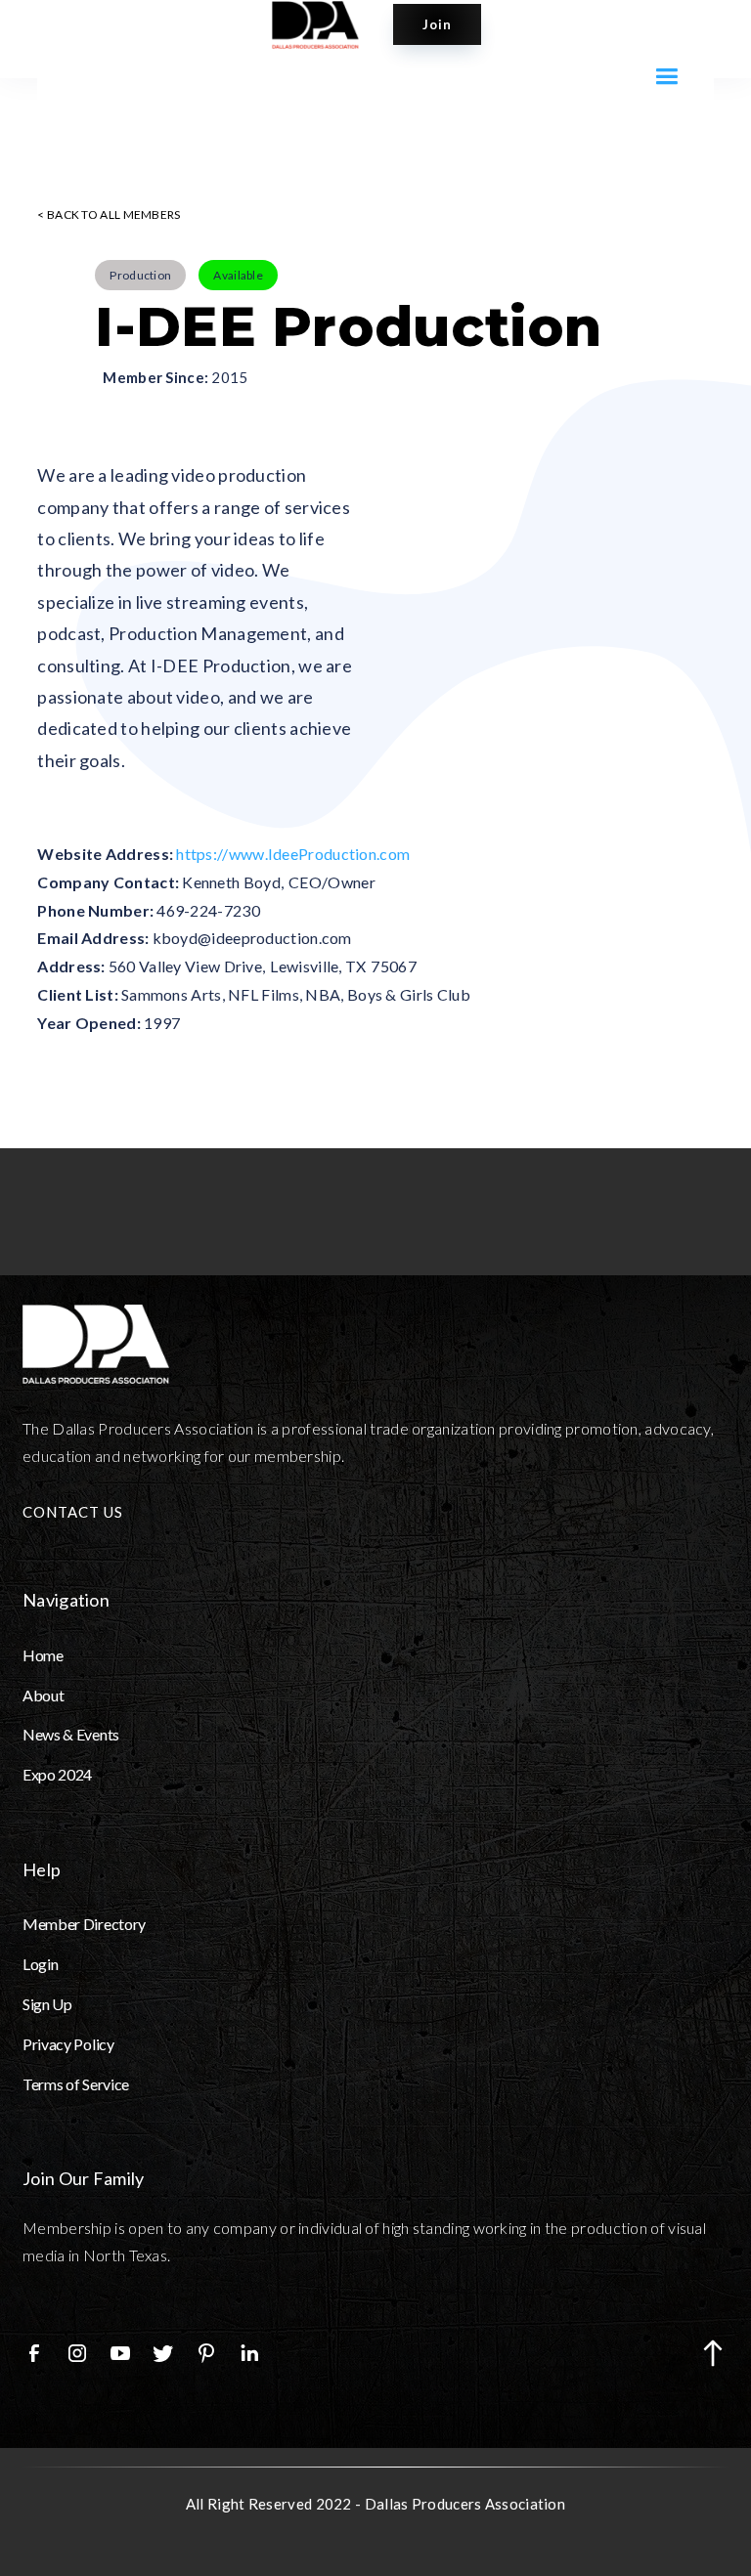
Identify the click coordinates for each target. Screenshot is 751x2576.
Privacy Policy (68, 2044)
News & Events (71, 1734)
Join (437, 24)
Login (40, 1964)
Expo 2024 (57, 1774)
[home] (325, 25)
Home (43, 1655)
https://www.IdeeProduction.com (293, 854)
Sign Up (47, 2004)
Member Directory (84, 1924)
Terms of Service (76, 2084)
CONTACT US (73, 1512)
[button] (666, 77)
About (43, 1695)
